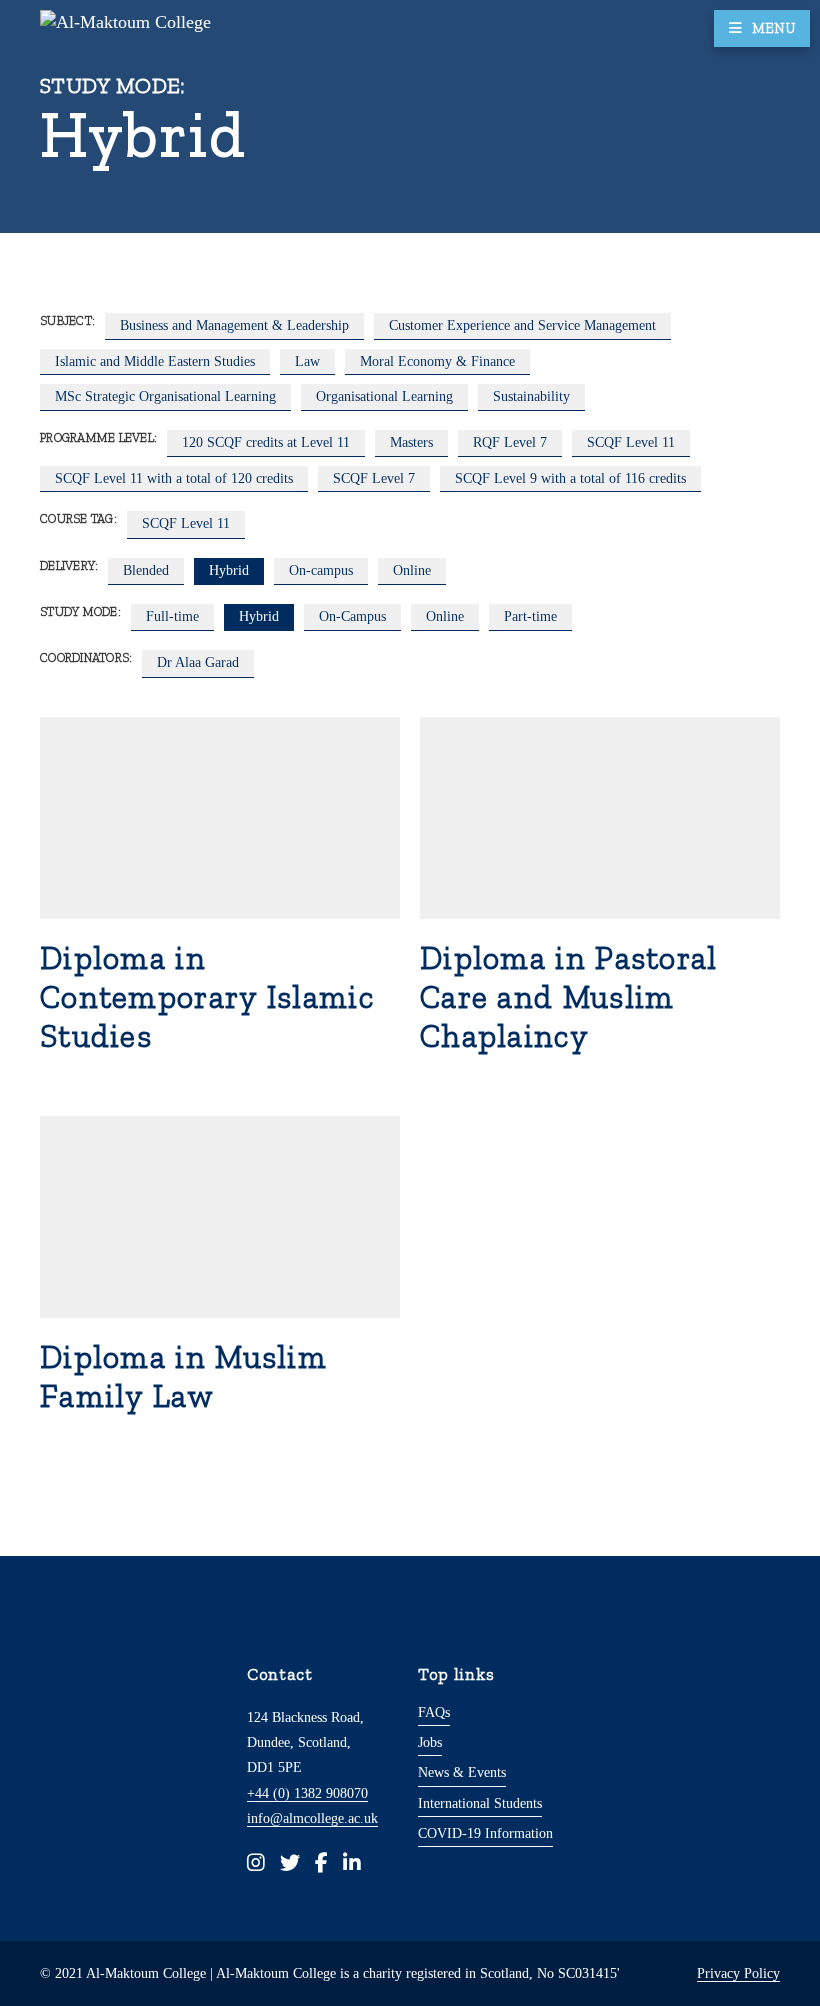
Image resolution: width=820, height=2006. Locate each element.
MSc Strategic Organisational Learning (165, 396)
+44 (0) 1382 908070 (307, 1793)
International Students (480, 1803)
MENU (773, 28)
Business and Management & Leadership (234, 325)
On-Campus (352, 616)
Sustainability (531, 396)
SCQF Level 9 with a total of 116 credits (570, 478)
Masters (411, 442)
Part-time (530, 616)
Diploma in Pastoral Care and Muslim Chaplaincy (569, 997)
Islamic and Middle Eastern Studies (155, 361)
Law (307, 361)
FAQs (434, 1712)
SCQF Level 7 (374, 478)
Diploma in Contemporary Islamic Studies (207, 997)
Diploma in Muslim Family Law (183, 1376)
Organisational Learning (384, 396)
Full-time (172, 616)
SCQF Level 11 (631, 442)
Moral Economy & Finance (437, 361)
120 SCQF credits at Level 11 (266, 442)
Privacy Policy (738, 1973)
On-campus (321, 570)
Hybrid (229, 570)
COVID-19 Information (485, 1833)
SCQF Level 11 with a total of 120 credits (174, 478)
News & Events (462, 1772)
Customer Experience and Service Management (522, 325)
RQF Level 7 (510, 442)
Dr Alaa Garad (198, 662)
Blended (146, 570)
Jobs (430, 1742)
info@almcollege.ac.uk (312, 1818)
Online (412, 570)
